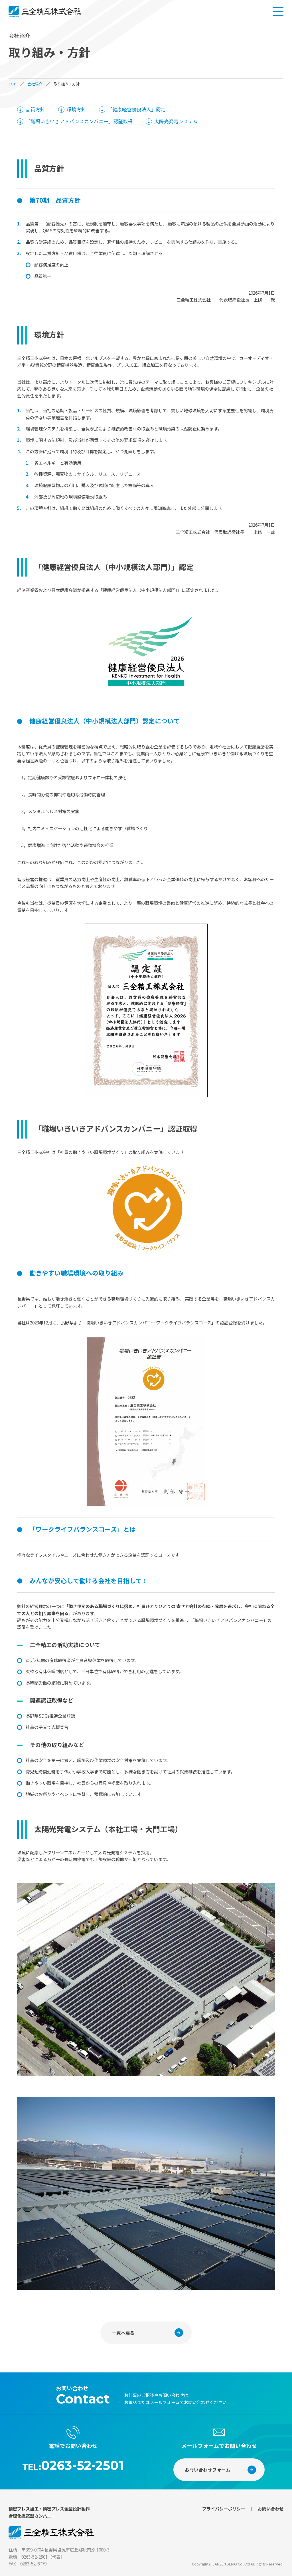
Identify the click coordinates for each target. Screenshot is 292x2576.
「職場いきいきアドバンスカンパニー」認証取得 (79, 121)
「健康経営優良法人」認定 (137, 109)
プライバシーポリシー (224, 2509)
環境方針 (76, 109)
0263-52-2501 (82, 2465)
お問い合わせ (271, 2509)
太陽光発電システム (176, 121)
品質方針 (35, 109)
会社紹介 (35, 84)
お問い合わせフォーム (208, 2470)
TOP (12, 84)
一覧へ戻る (123, 2333)
